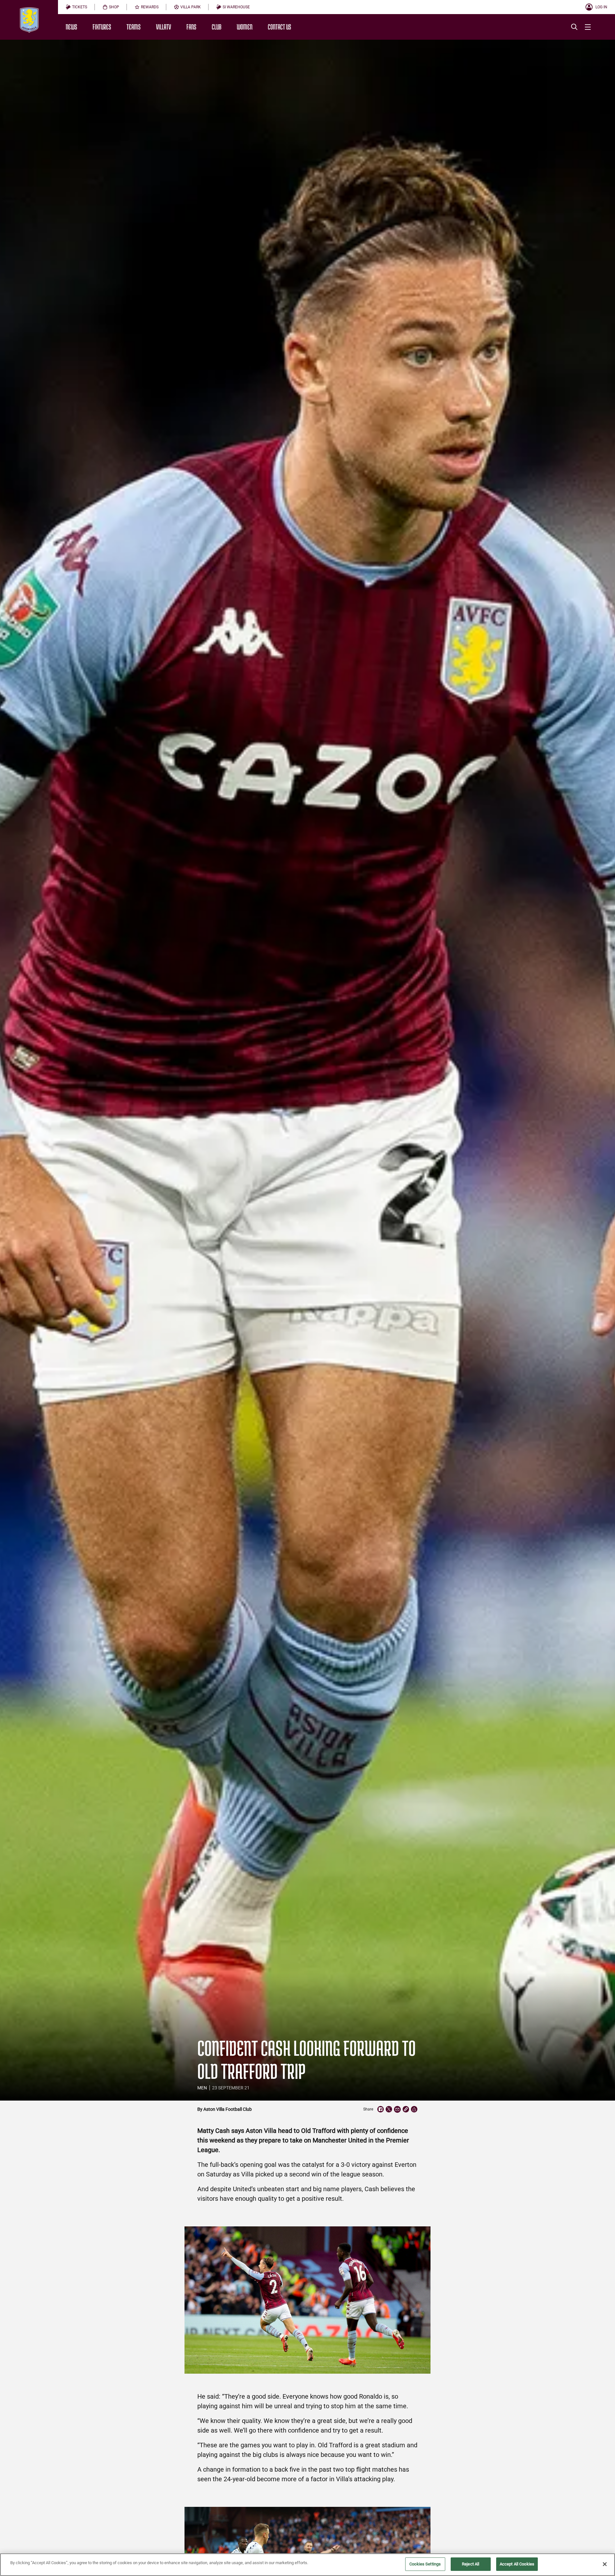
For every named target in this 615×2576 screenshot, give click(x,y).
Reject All (471, 2564)
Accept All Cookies (517, 2564)
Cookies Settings (425, 2564)
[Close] (605, 2564)
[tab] (76, 7)
